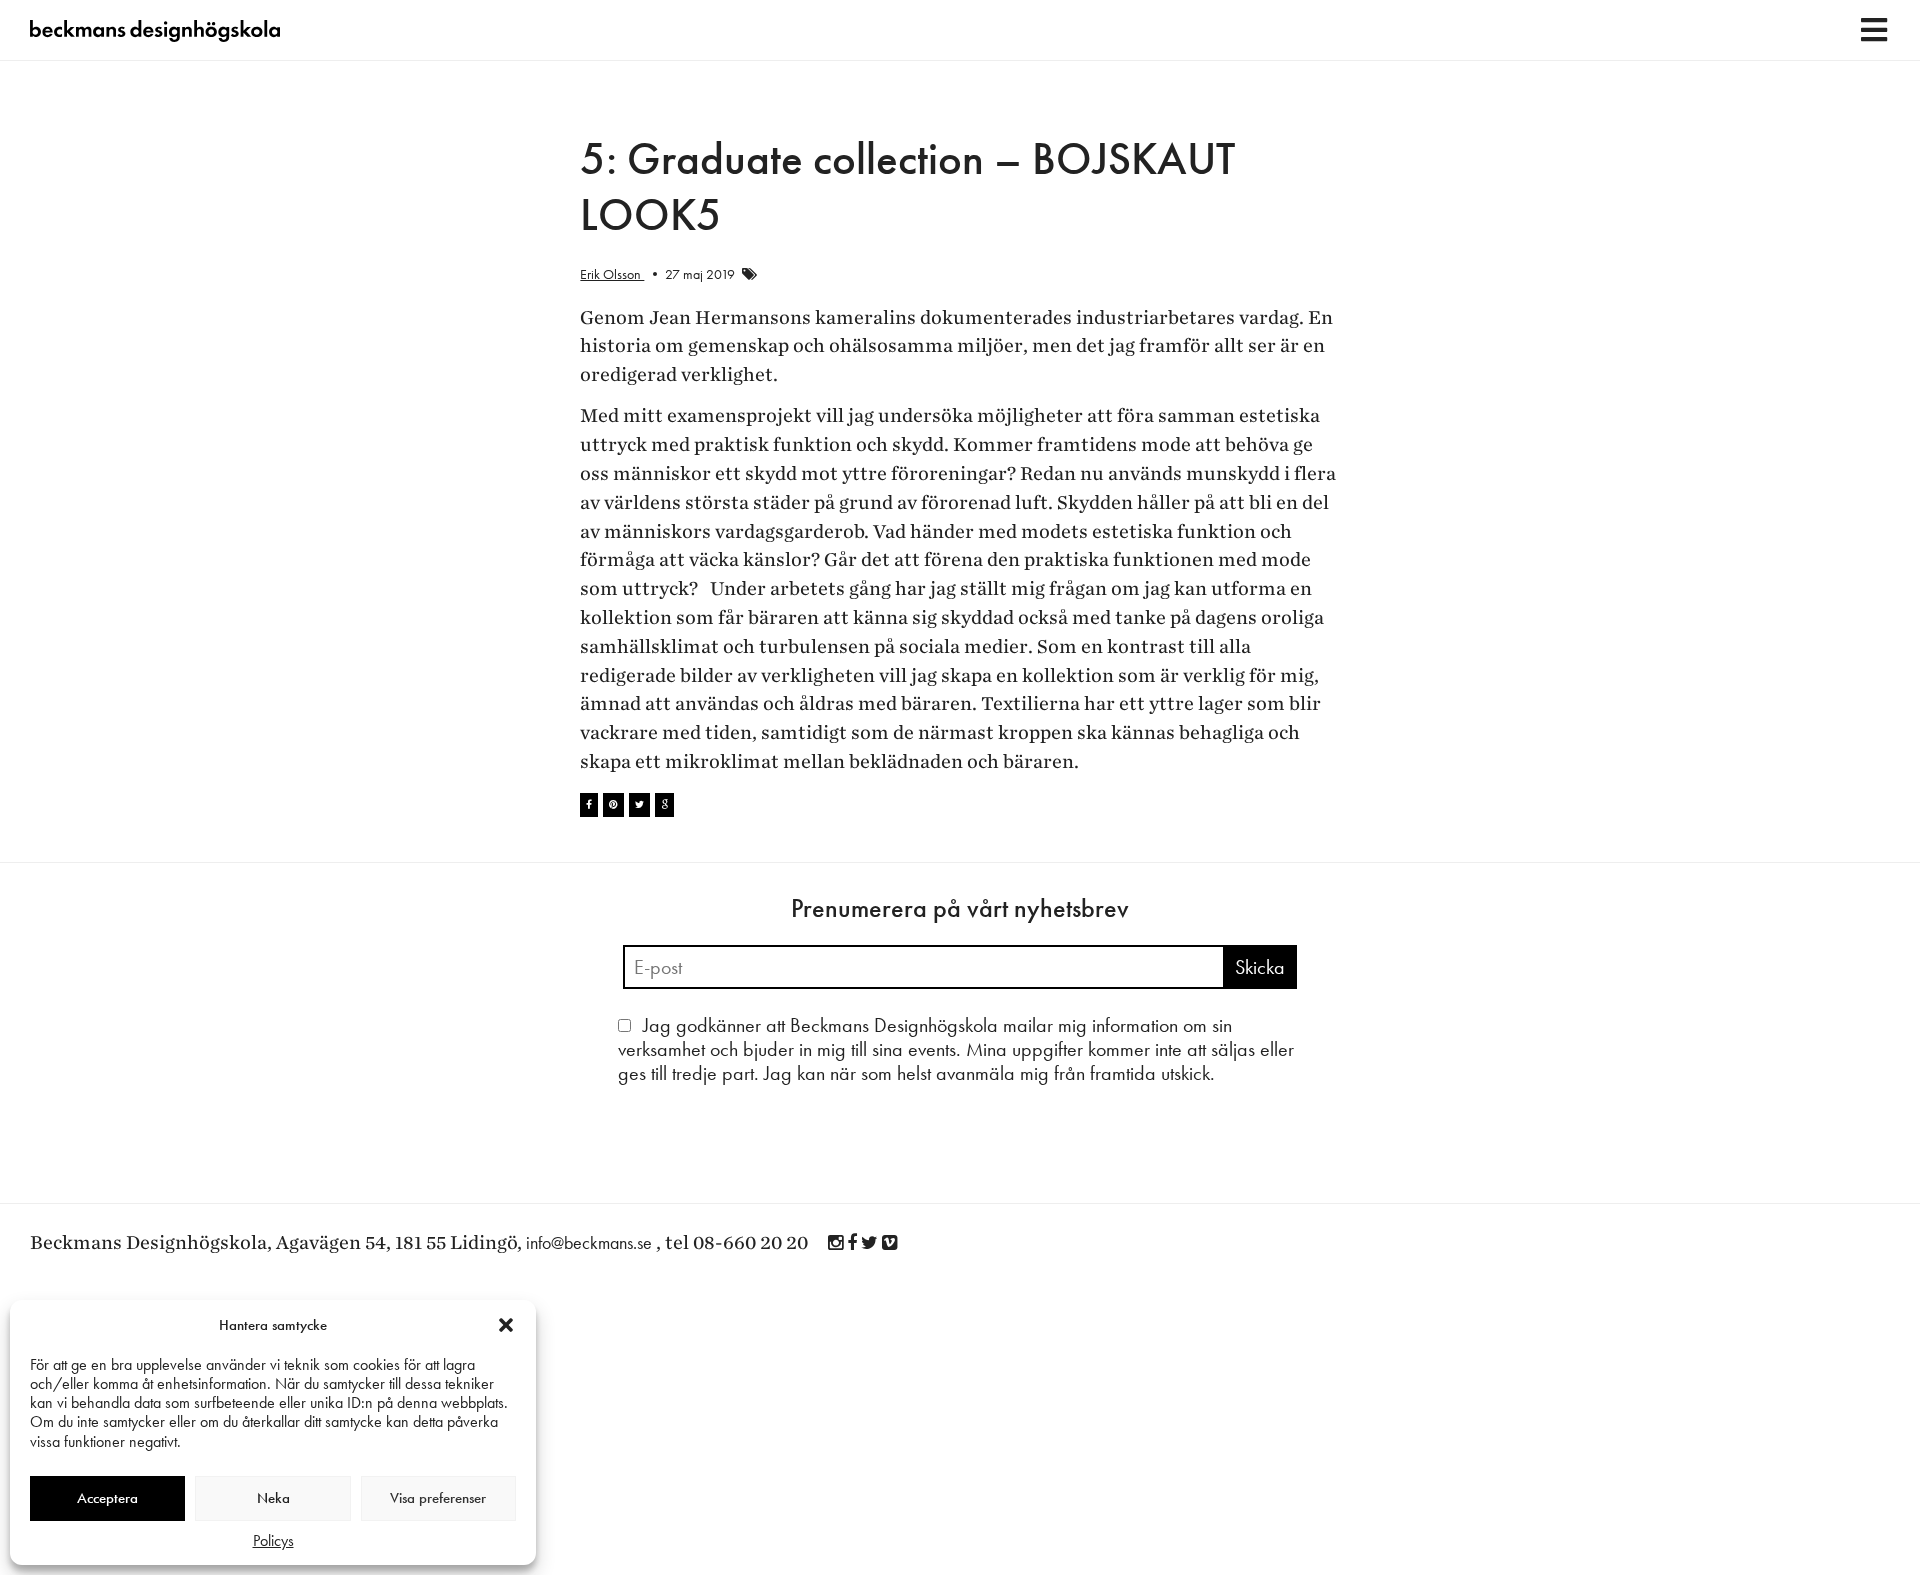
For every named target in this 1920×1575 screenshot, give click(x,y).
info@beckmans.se (589, 1242)
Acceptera (107, 1498)
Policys (273, 1540)
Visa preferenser (438, 1498)
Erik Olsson (612, 274)
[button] (506, 1325)
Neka (273, 1498)
